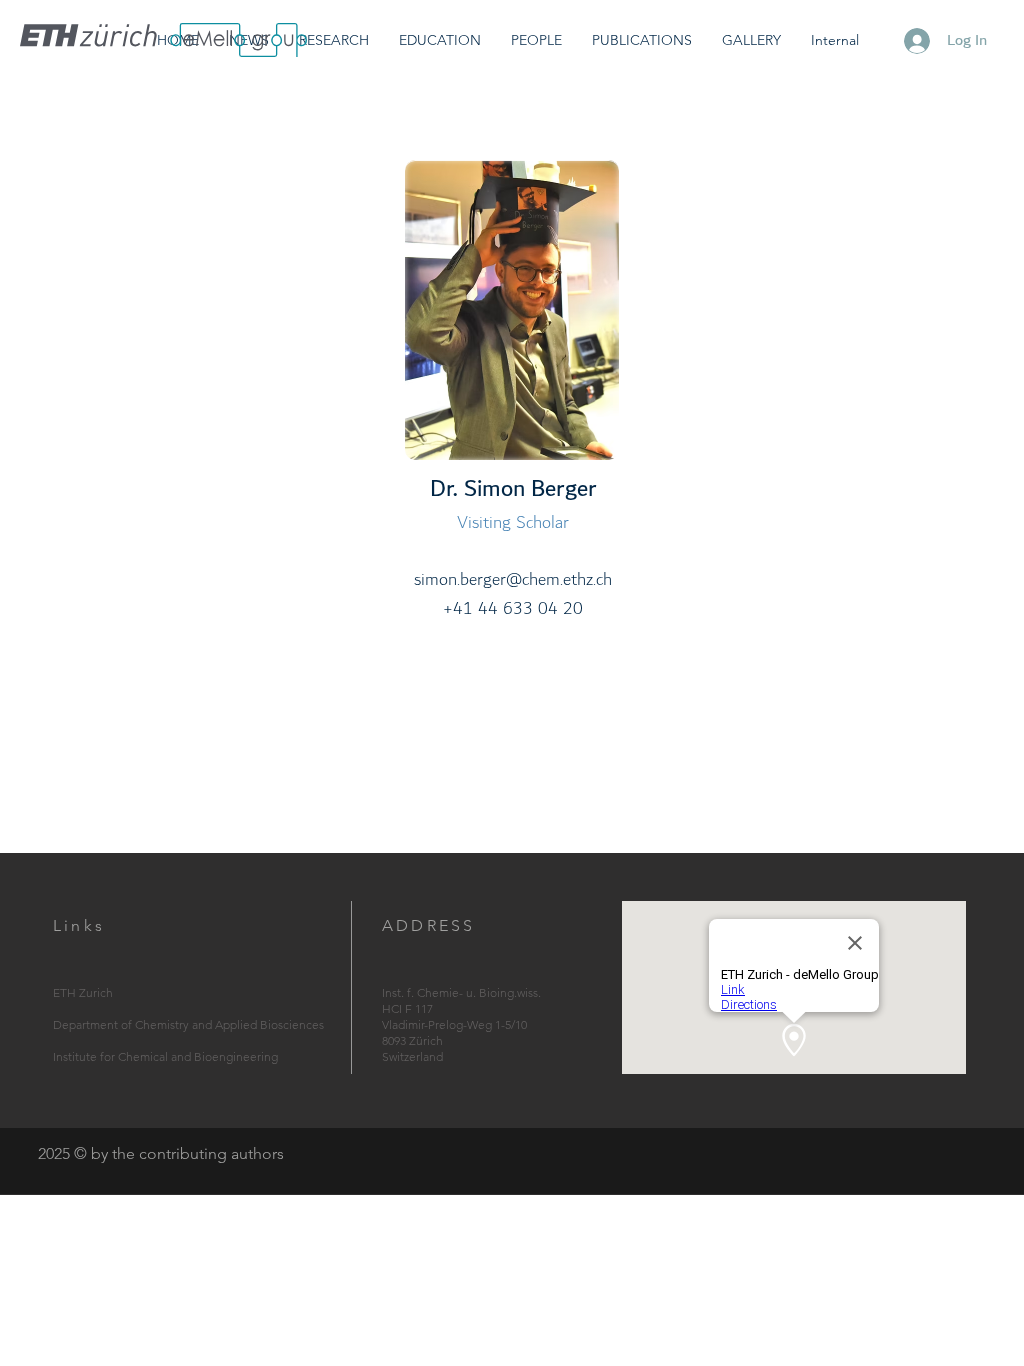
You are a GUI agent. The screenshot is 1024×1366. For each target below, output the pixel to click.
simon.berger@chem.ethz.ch (513, 579)
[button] (334, 40)
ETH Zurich (83, 992)
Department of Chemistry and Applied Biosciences (188, 1024)
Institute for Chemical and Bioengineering (165, 1056)
